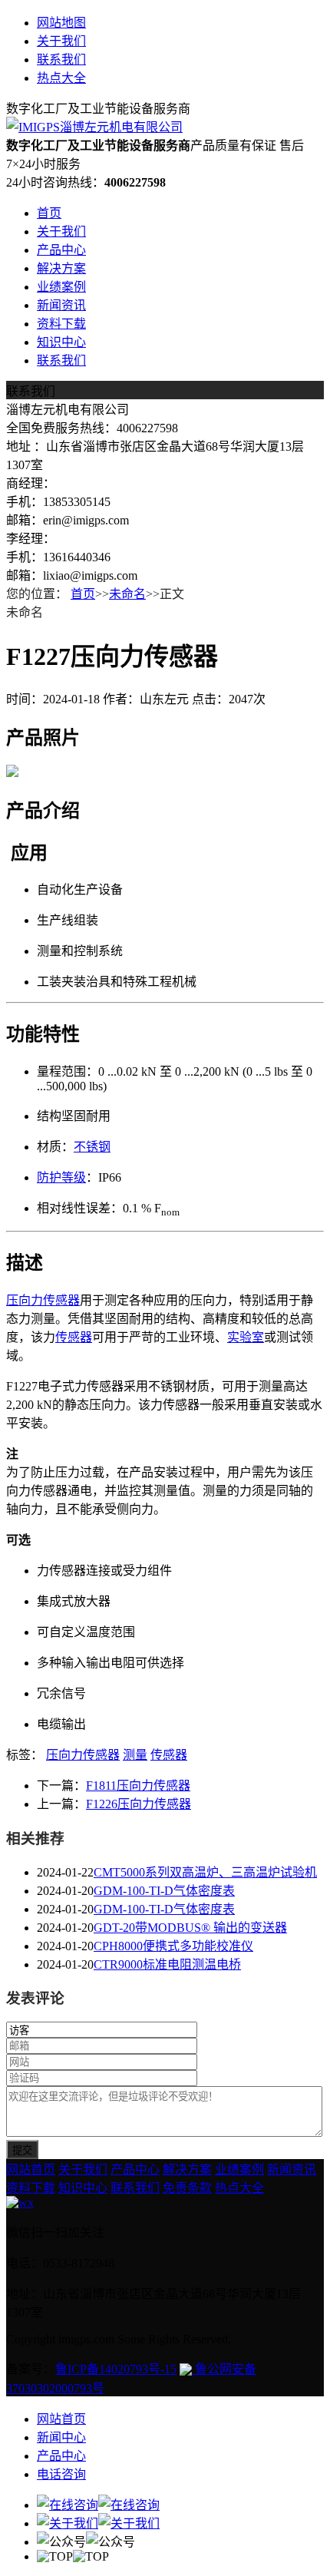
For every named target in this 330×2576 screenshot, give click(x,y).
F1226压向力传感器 (139, 1804)
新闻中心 (61, 2437)
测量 (135, 1755)
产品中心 (61, 250)
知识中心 (61, 342)
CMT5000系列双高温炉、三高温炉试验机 (205, 1872)
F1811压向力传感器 (138, 1786)
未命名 (127, 594)
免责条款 (187, 2188)
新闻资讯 (61, 305)
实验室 (246, 1337)
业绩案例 (61, 287)
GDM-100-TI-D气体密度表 (164, 1891)
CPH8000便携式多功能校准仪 (173, 1946)
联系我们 (61, 60)
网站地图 (61, 23)
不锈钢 (92, 1147)
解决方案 (61, 268)
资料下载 (61, 324)
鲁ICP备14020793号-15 (116, 2369)
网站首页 (31, 2169)
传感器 (74, 1337)
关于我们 (61, 41)
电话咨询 (61, 2474)
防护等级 (61, 1177)
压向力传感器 (43, 1300)
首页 (49, 213)
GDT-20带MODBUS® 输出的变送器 (190, 1928)
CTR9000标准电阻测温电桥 (167, 1964)
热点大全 (61, 78)
